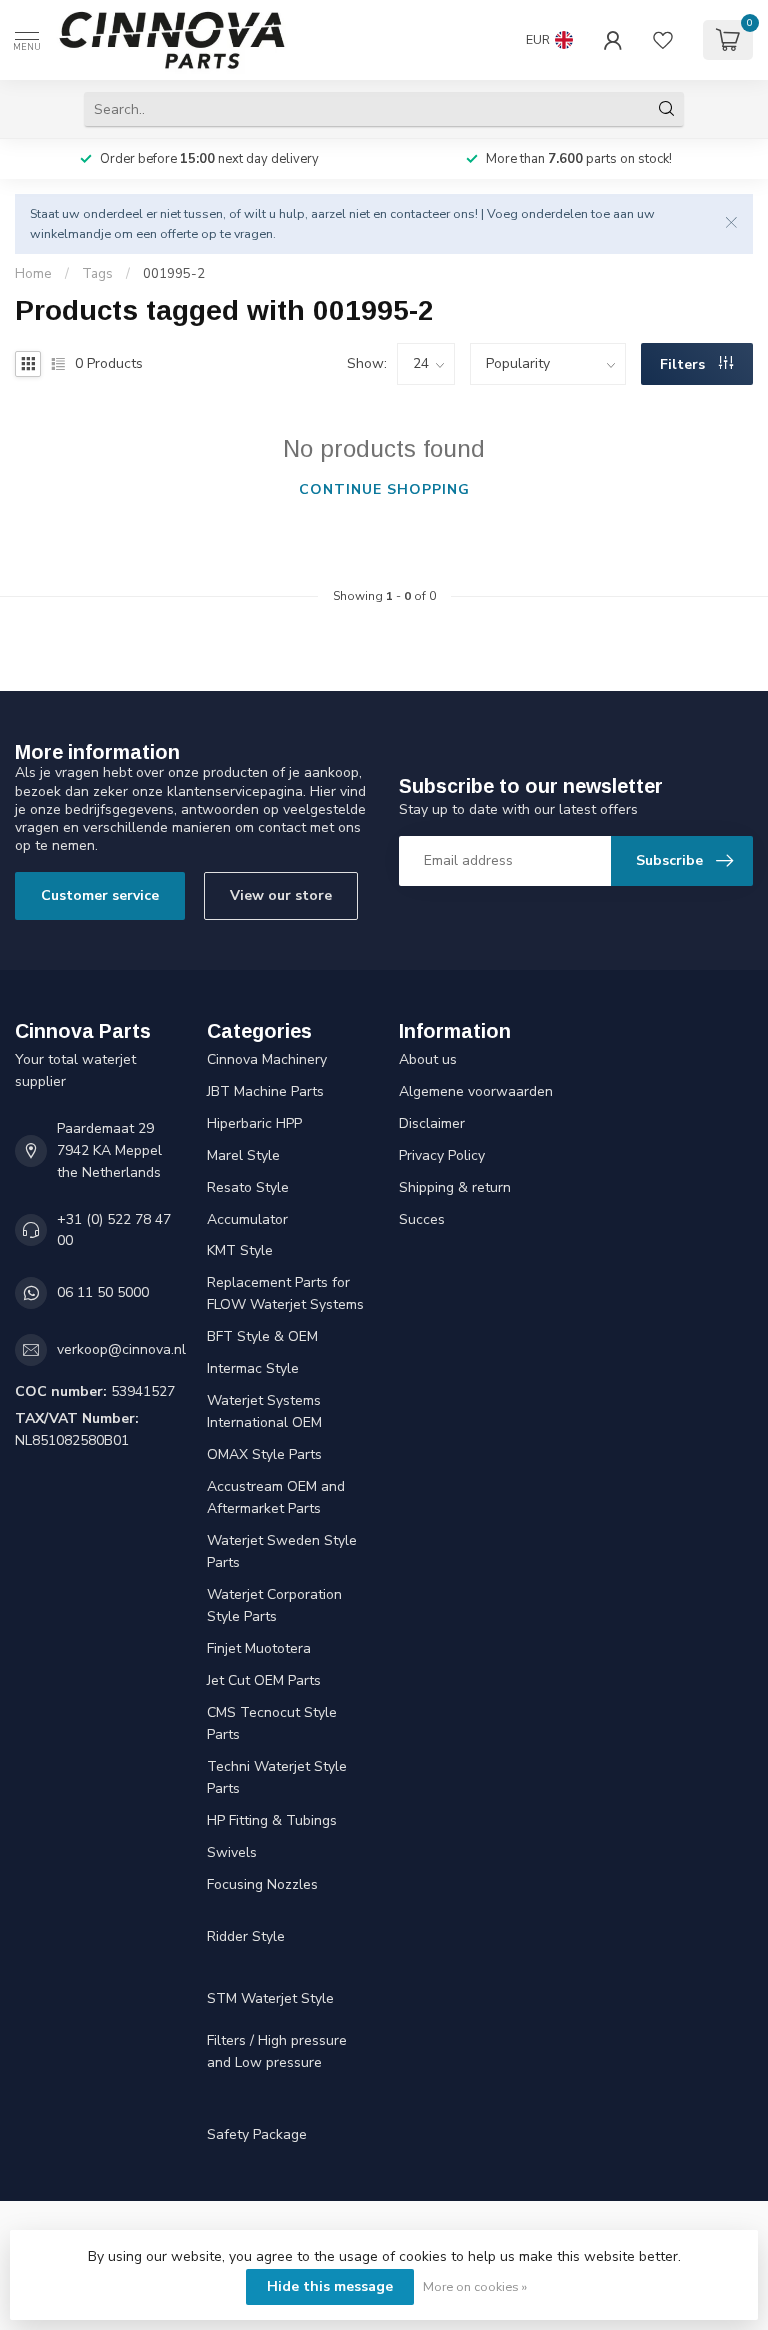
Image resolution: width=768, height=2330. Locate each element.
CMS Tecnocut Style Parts (272, 1723)
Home (33, 274)
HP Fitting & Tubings (272, 1820)
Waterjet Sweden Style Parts (282, 1551)
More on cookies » (475, 2286)
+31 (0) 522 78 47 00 (114, 1230)
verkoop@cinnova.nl (121, 1349)
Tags (97, 274)
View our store (281, 895)
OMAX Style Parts (264, 1454)
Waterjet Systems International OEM (264, 1411)
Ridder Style (246, 1936)
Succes (422, 1219)
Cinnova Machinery (267, 1059)
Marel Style (243, 1155)
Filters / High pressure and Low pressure (277, 2051)
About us (428, 1059)
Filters (684, 364)
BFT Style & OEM (262, 1336)
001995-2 (174, 274)
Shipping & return (455, 1187)
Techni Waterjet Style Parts (277, 1777)
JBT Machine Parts (265, 1091)
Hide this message (330, 2286)
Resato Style (248, 1187)
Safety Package (257, 2134)
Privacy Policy (442, 1155)
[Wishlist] (663, 40)
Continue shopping (384, 489)
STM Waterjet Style (270, 1998)
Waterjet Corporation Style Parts (274, 1605)
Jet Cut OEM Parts (264, 1680)
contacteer (420, 213)
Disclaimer (432, 1123)
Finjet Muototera (259, 1648)
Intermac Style (253, 1368)
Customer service (100, 895)
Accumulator (247, 1219)
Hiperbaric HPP (254, 1123)
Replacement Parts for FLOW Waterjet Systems (285, 1293)
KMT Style (240, 1250)
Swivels (232, 1852)
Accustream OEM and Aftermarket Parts (276, 1497)
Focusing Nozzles (262, 1884)
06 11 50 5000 (103, 1292)
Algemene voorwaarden (476, 1091)
